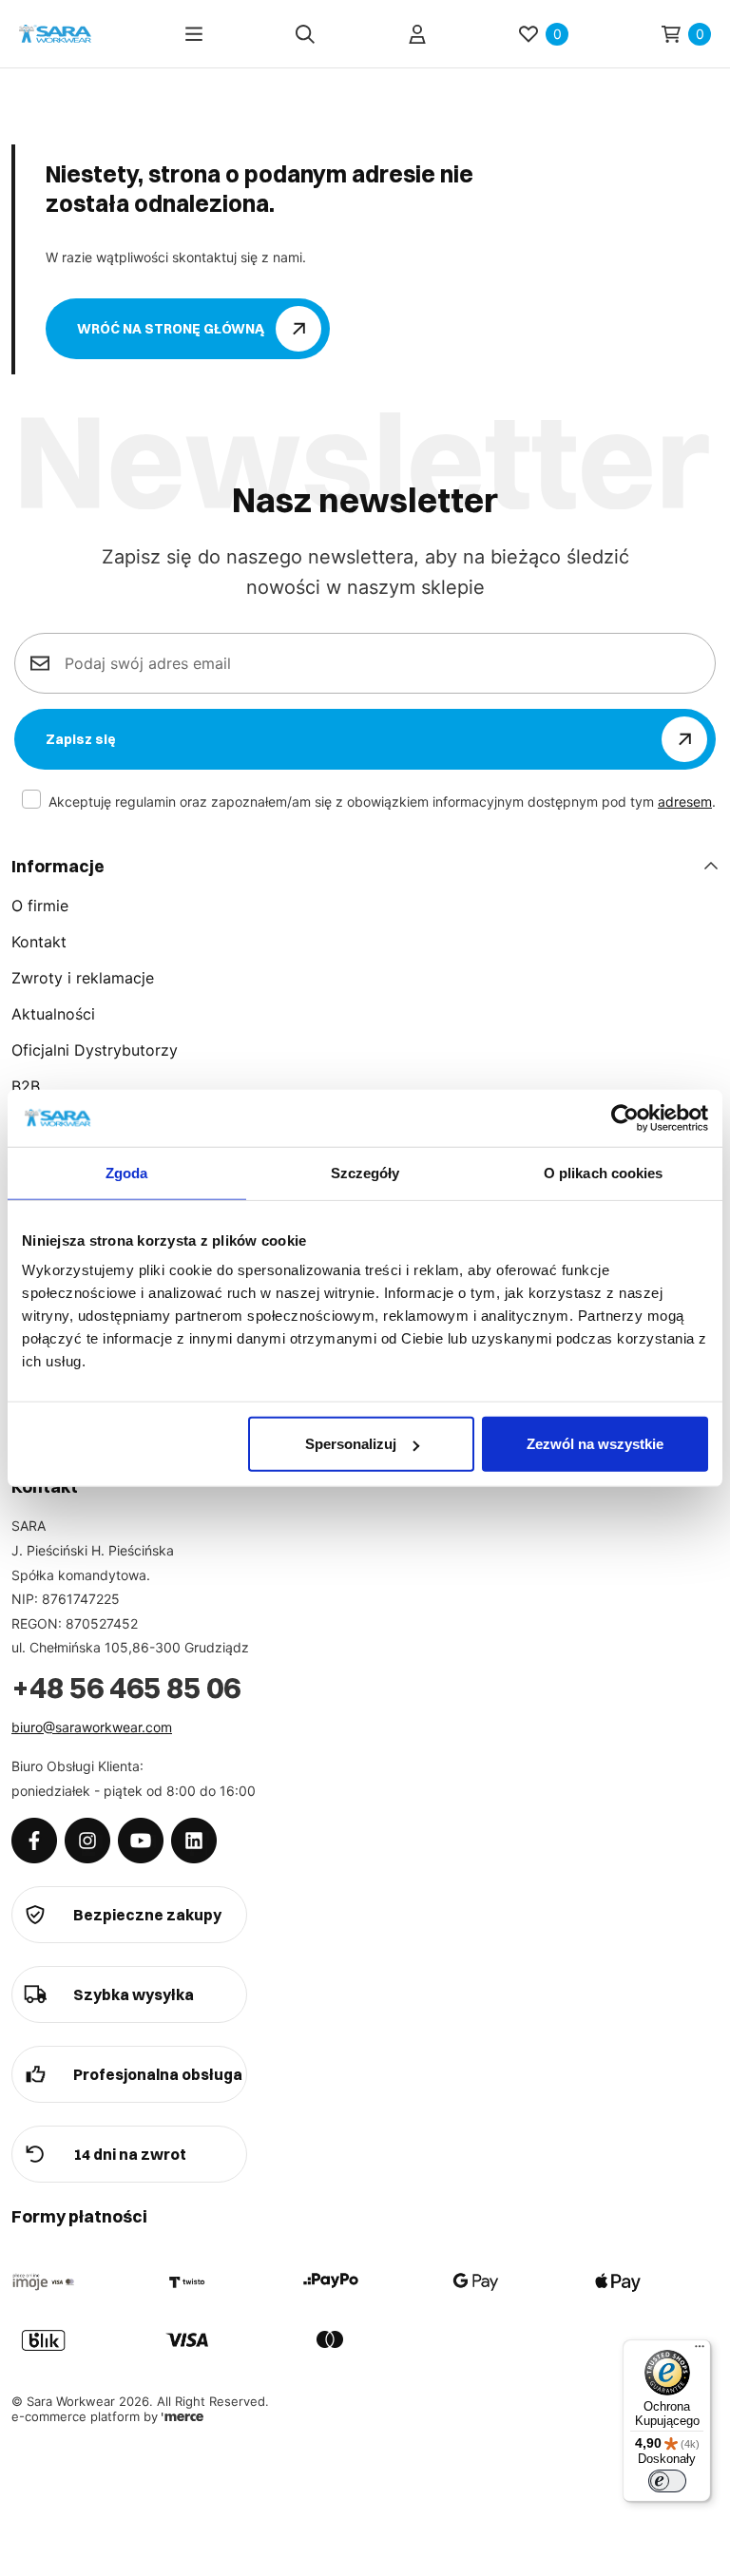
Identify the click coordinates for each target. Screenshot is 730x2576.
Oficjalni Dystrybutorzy (95, 1050)
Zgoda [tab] (127, 1172)
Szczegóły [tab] (365, 1172)
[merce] (182, 2416)
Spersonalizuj (351, 1444)
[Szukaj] (305, 34)
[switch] (667, 2481)
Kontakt (39, 942)
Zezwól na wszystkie (595, 1444)
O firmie (40, 906)
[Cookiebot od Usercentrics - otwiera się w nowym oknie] (625, 1117)
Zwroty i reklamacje (83, 978)
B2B (26, 1086)
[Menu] (194, 34)
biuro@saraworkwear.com (92, 1727)
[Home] (55, 34)
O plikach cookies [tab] (604, 1172)
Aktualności (53, 1014)
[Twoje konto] (417, 34)
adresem (685, 801)
